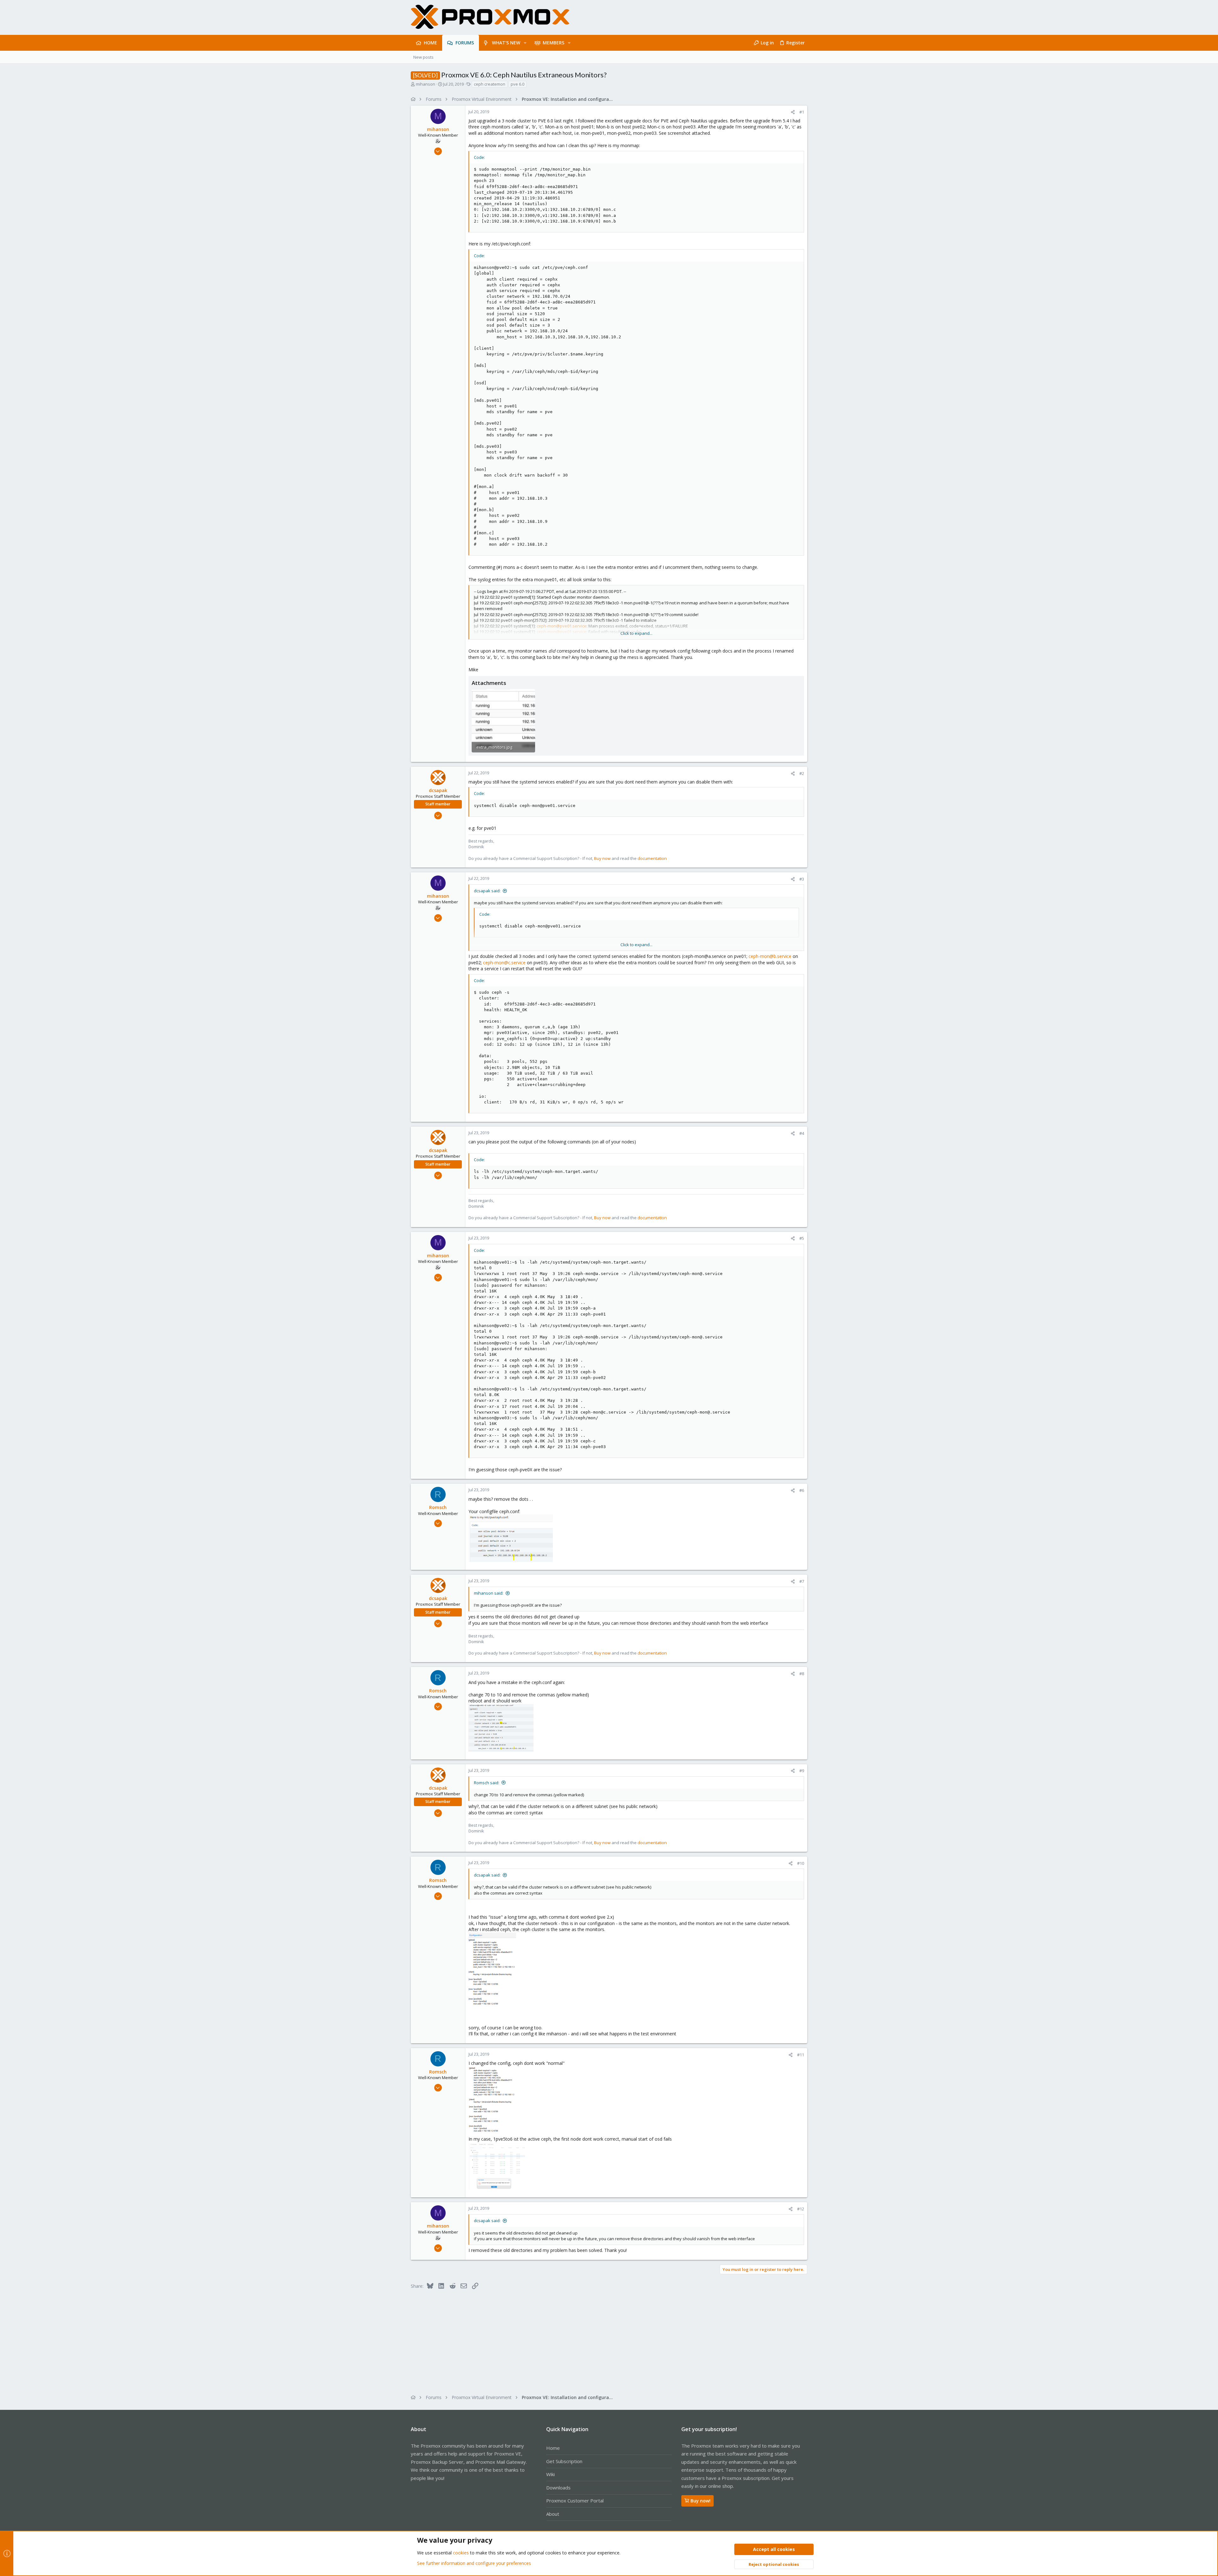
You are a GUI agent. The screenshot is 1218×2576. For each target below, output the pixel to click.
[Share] (793, 112)
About (553, 2514)
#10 (801, 1863)
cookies (461, 2553)
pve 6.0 (517, 84)
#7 (802, 1581)
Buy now (602, 858)
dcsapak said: (487, 891)
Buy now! (701, 2501)
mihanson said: (489, 1593)
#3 (802, 879)
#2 (802, 773)
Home (553, 2448)
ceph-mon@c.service (504, 963)
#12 (801, 2209)
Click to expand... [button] (636, 633)
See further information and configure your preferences (474, 2563)
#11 (801, 2055)
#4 (802, 1133)
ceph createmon (490, 84)
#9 (802, 1771)
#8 (802, 1674)
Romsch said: (487, 1783)
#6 (802, 1490)
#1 (802, 112)
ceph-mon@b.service (770, 956)
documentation (652, 858)
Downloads (558, 2488)
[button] (525, 43)
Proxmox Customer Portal (575, 2501)
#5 (802, 1238)
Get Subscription (564, 2461)
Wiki (550, 2474)
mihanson (426, 84)
